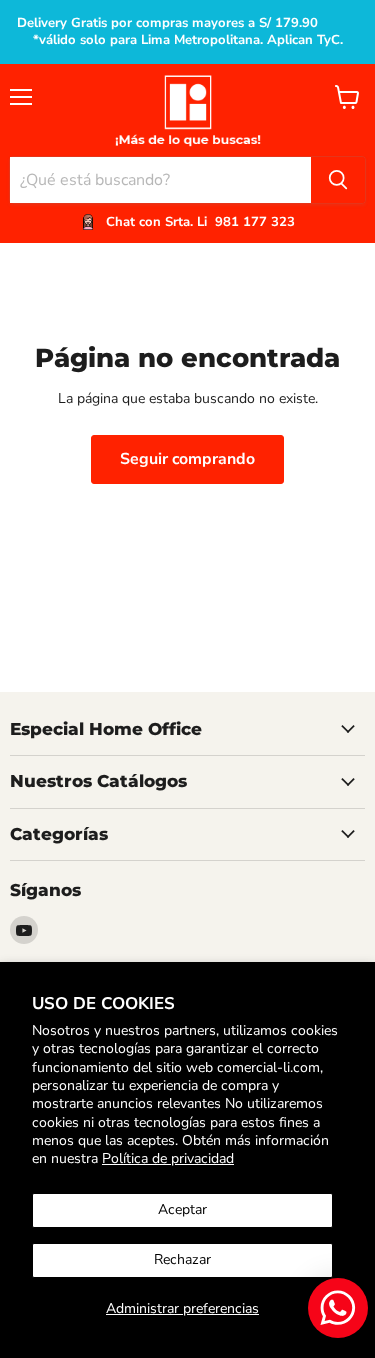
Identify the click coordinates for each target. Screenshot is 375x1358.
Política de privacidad (168, 1158)
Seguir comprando (187, 459)
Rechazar (182, 1259)
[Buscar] (338, 180)
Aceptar (182, 1209)
